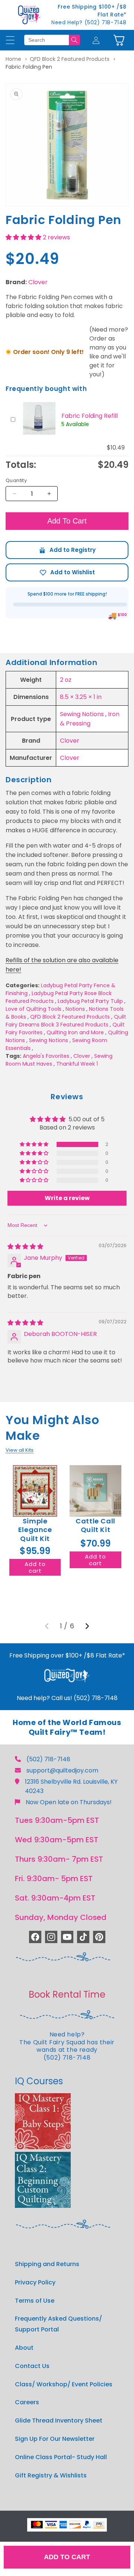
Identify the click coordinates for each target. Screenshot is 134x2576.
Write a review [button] (67, 1198)
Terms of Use (35, 2301)
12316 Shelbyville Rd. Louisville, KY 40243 (71, 1786)
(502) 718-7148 (48, 1759)
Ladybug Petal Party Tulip (90, 1001)
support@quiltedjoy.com (62, 1770)
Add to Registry (67, 550)
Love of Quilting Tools (33, 1009)
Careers (27, 2402)
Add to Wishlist (67, 572)
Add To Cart (67, 521)
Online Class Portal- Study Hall (61, 2457)
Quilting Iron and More (75, 1032)
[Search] (74, 40)
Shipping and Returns (47, 2264)
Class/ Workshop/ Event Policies (64, 2384)
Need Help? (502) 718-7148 (89, 22)
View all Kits (20, 1450)
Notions (75, 1009)
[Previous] (47, 1626)
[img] (25, 1247)
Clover (38, 282)
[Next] (87, 1626)
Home (13, 59)
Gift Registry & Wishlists (51, 2475)
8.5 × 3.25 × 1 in (81, 697)
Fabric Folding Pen (29, 67)
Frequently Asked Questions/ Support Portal (58, 2324)
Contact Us (32, 2366)
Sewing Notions (82, 714)
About (24, 2348)
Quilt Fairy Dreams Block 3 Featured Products (66, 1021)
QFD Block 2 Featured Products (70, 59)
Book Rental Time (67, 1994)
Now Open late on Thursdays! (69, 1802)
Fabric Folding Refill (90, 416)
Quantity (16, 480)
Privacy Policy (35, 2282)
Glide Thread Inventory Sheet (59, 2420)
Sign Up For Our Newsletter (55, 2439)
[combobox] (47, 40)
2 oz (66, 680)
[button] (119, 40)
